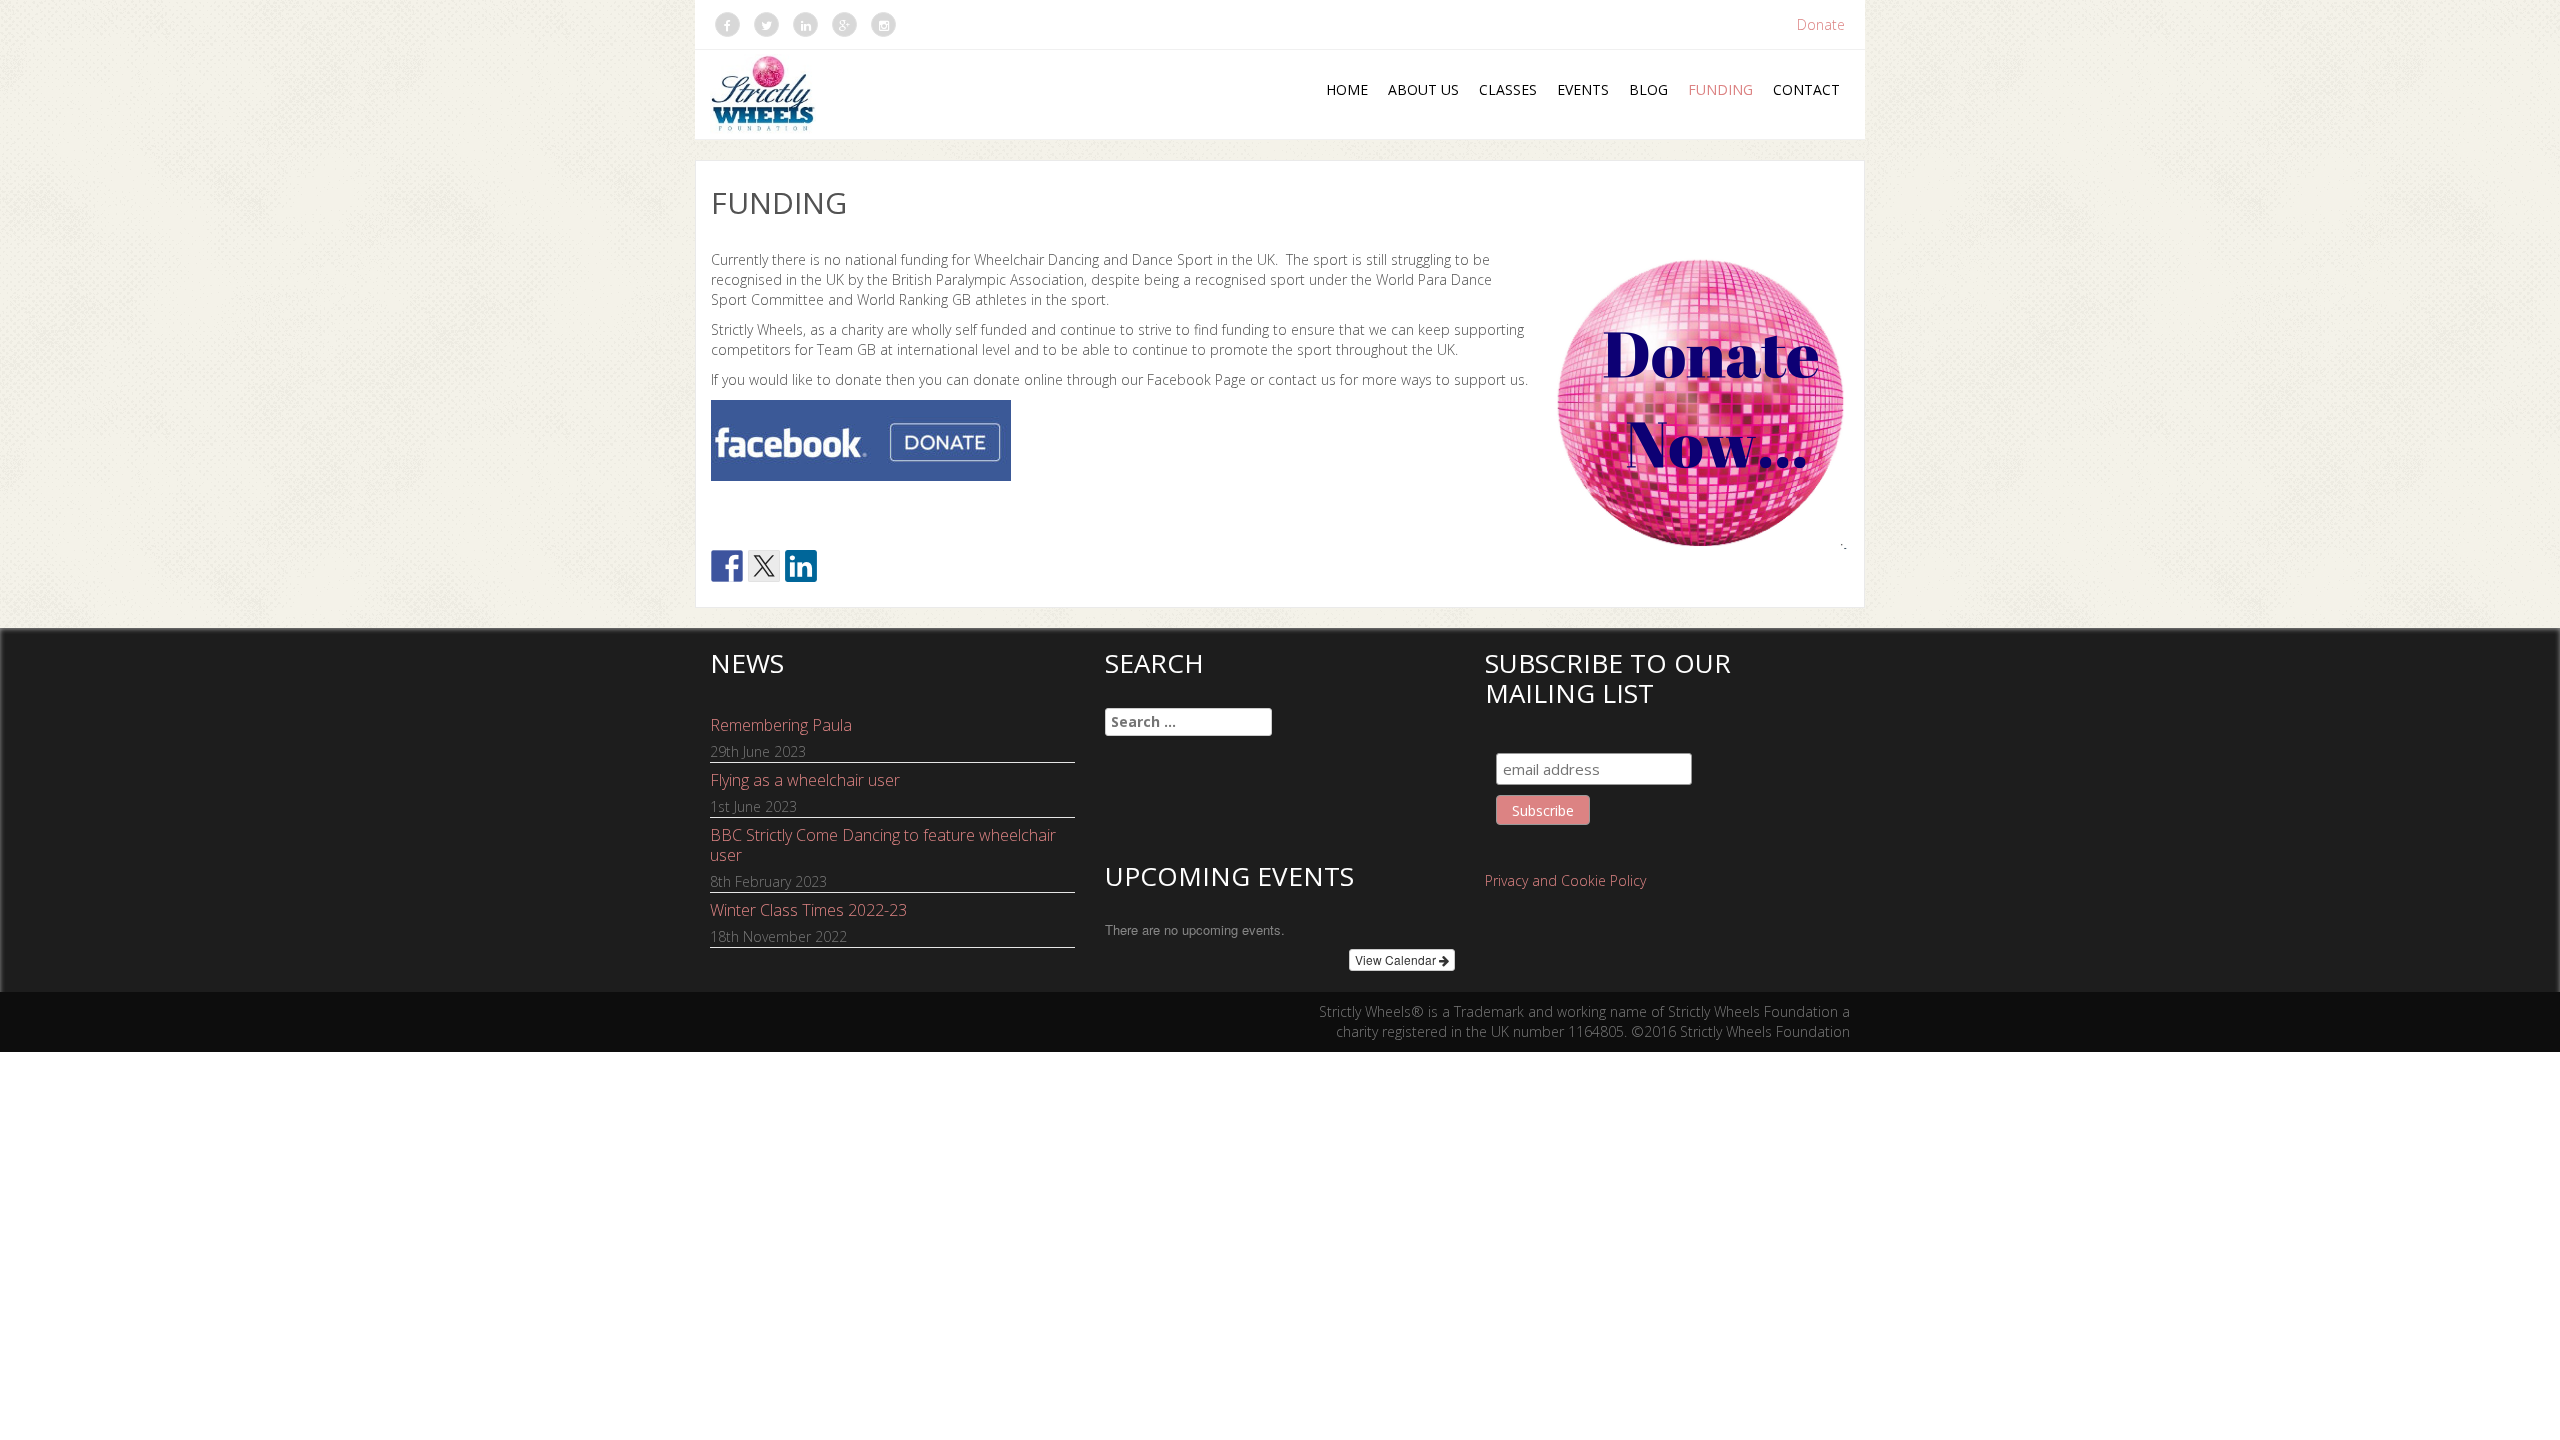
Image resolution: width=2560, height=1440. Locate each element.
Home (1347, 89)
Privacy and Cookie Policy (1565, 880)
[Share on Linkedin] (801, 566)
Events (1583, 89)
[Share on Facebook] (727, 566)
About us (1423, 89)
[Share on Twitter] (764, 566)
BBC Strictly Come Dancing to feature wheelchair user (883, 845)
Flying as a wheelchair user (805, 780)
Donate (1821, 24)
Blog (1648, 89)
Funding (1720, 89)
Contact (1806, 89)
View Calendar (1397, 959)
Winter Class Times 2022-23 (808, 910)
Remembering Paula (781, 725)
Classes (1508, 89)
